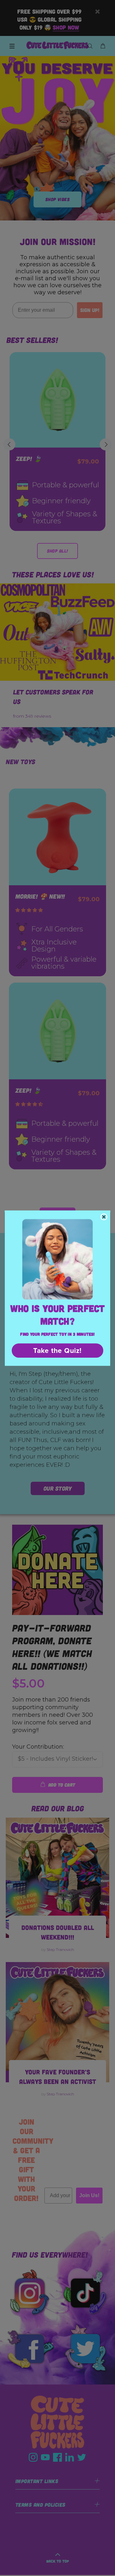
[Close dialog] (104, 1217)
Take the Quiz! (57, 1350)
